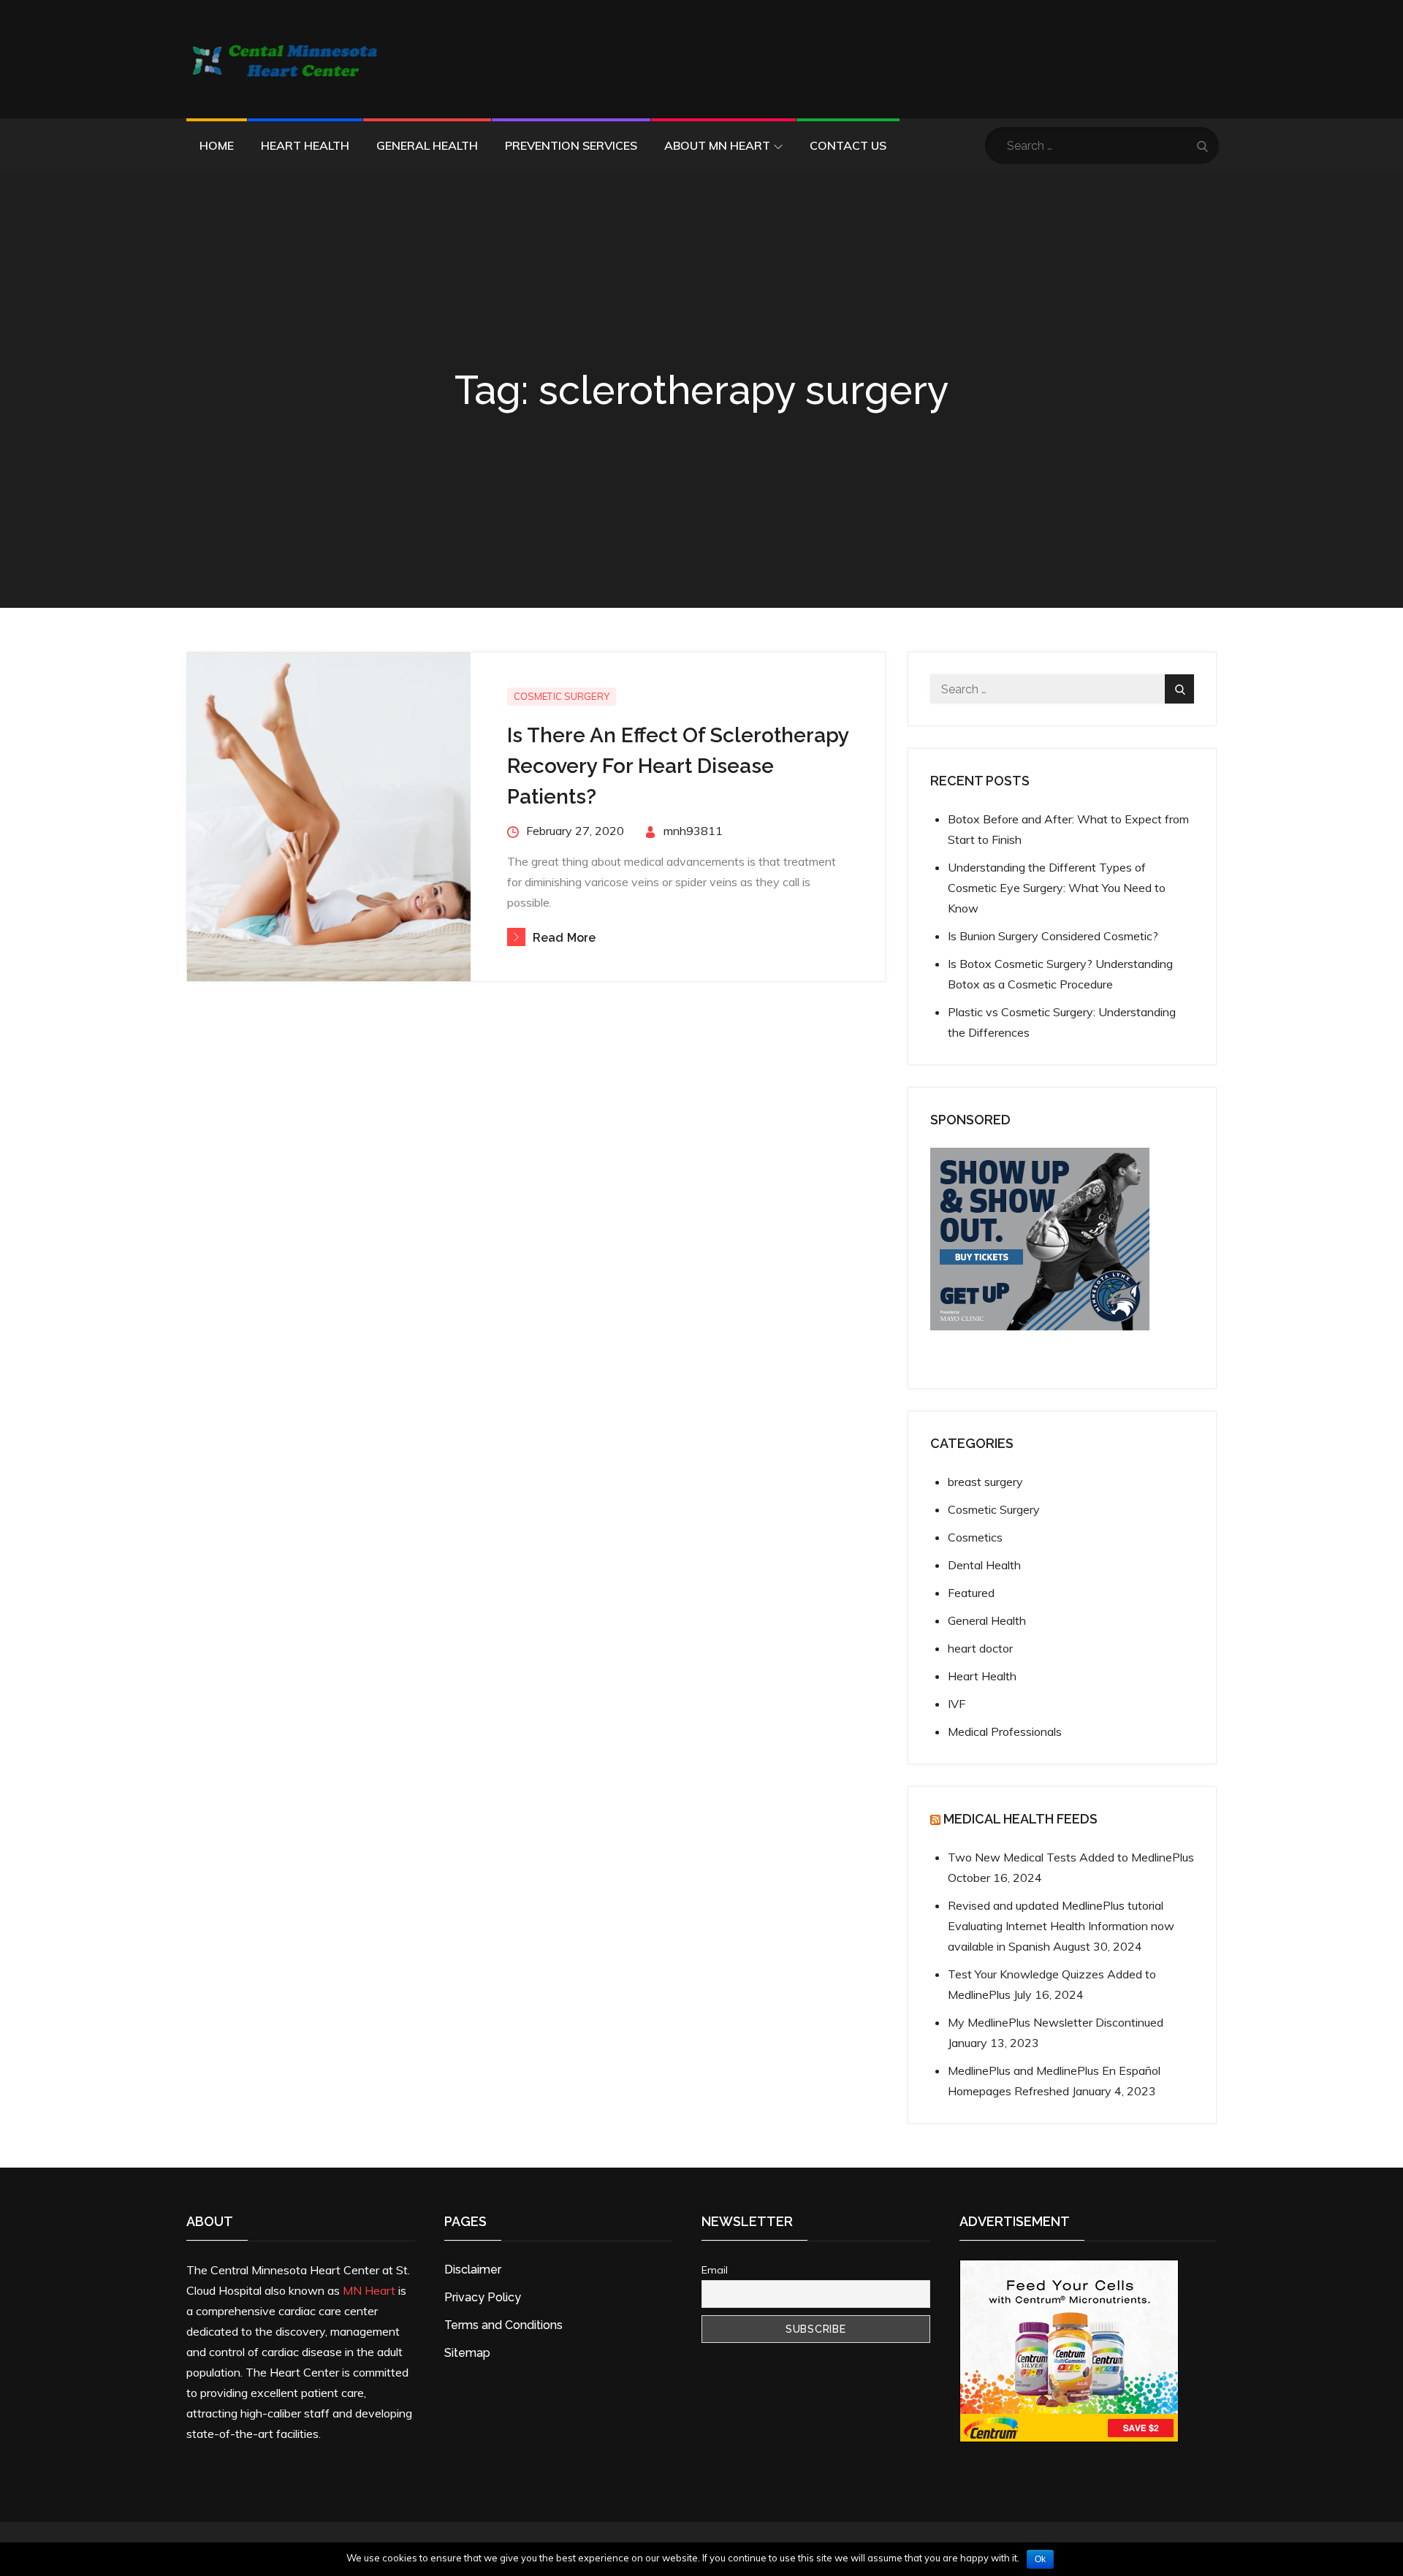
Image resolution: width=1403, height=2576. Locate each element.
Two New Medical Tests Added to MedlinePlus (1071, 1857)
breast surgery (985, 1482)
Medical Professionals (1005, 1731)
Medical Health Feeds (1020, 1819)
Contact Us (848, 145)
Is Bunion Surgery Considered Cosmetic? (1053, 936)
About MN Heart (717, 145)
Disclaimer (473, 2270)
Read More (564, 938)
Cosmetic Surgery (562, 696)
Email (715, 2270)
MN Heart (369, 2290)
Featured (971, 1593)
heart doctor (980, 1648)
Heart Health (305, 145)
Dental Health (984, 1565)
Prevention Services (571, 145)
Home (217, 145)
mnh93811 (693, 831)
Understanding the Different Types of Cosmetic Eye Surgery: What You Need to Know (1057, 888)
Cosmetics (975, 1537)
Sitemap (467, 2353)
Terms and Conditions (503, 2325)
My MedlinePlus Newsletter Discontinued (1056, 2022)
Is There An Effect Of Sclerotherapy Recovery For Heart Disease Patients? (678, 766)
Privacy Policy (483, 2297)
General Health (427, 145)
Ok (1040, 2559)
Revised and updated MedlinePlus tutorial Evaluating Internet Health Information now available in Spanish (1061, 1926)
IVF (957, 1704)
